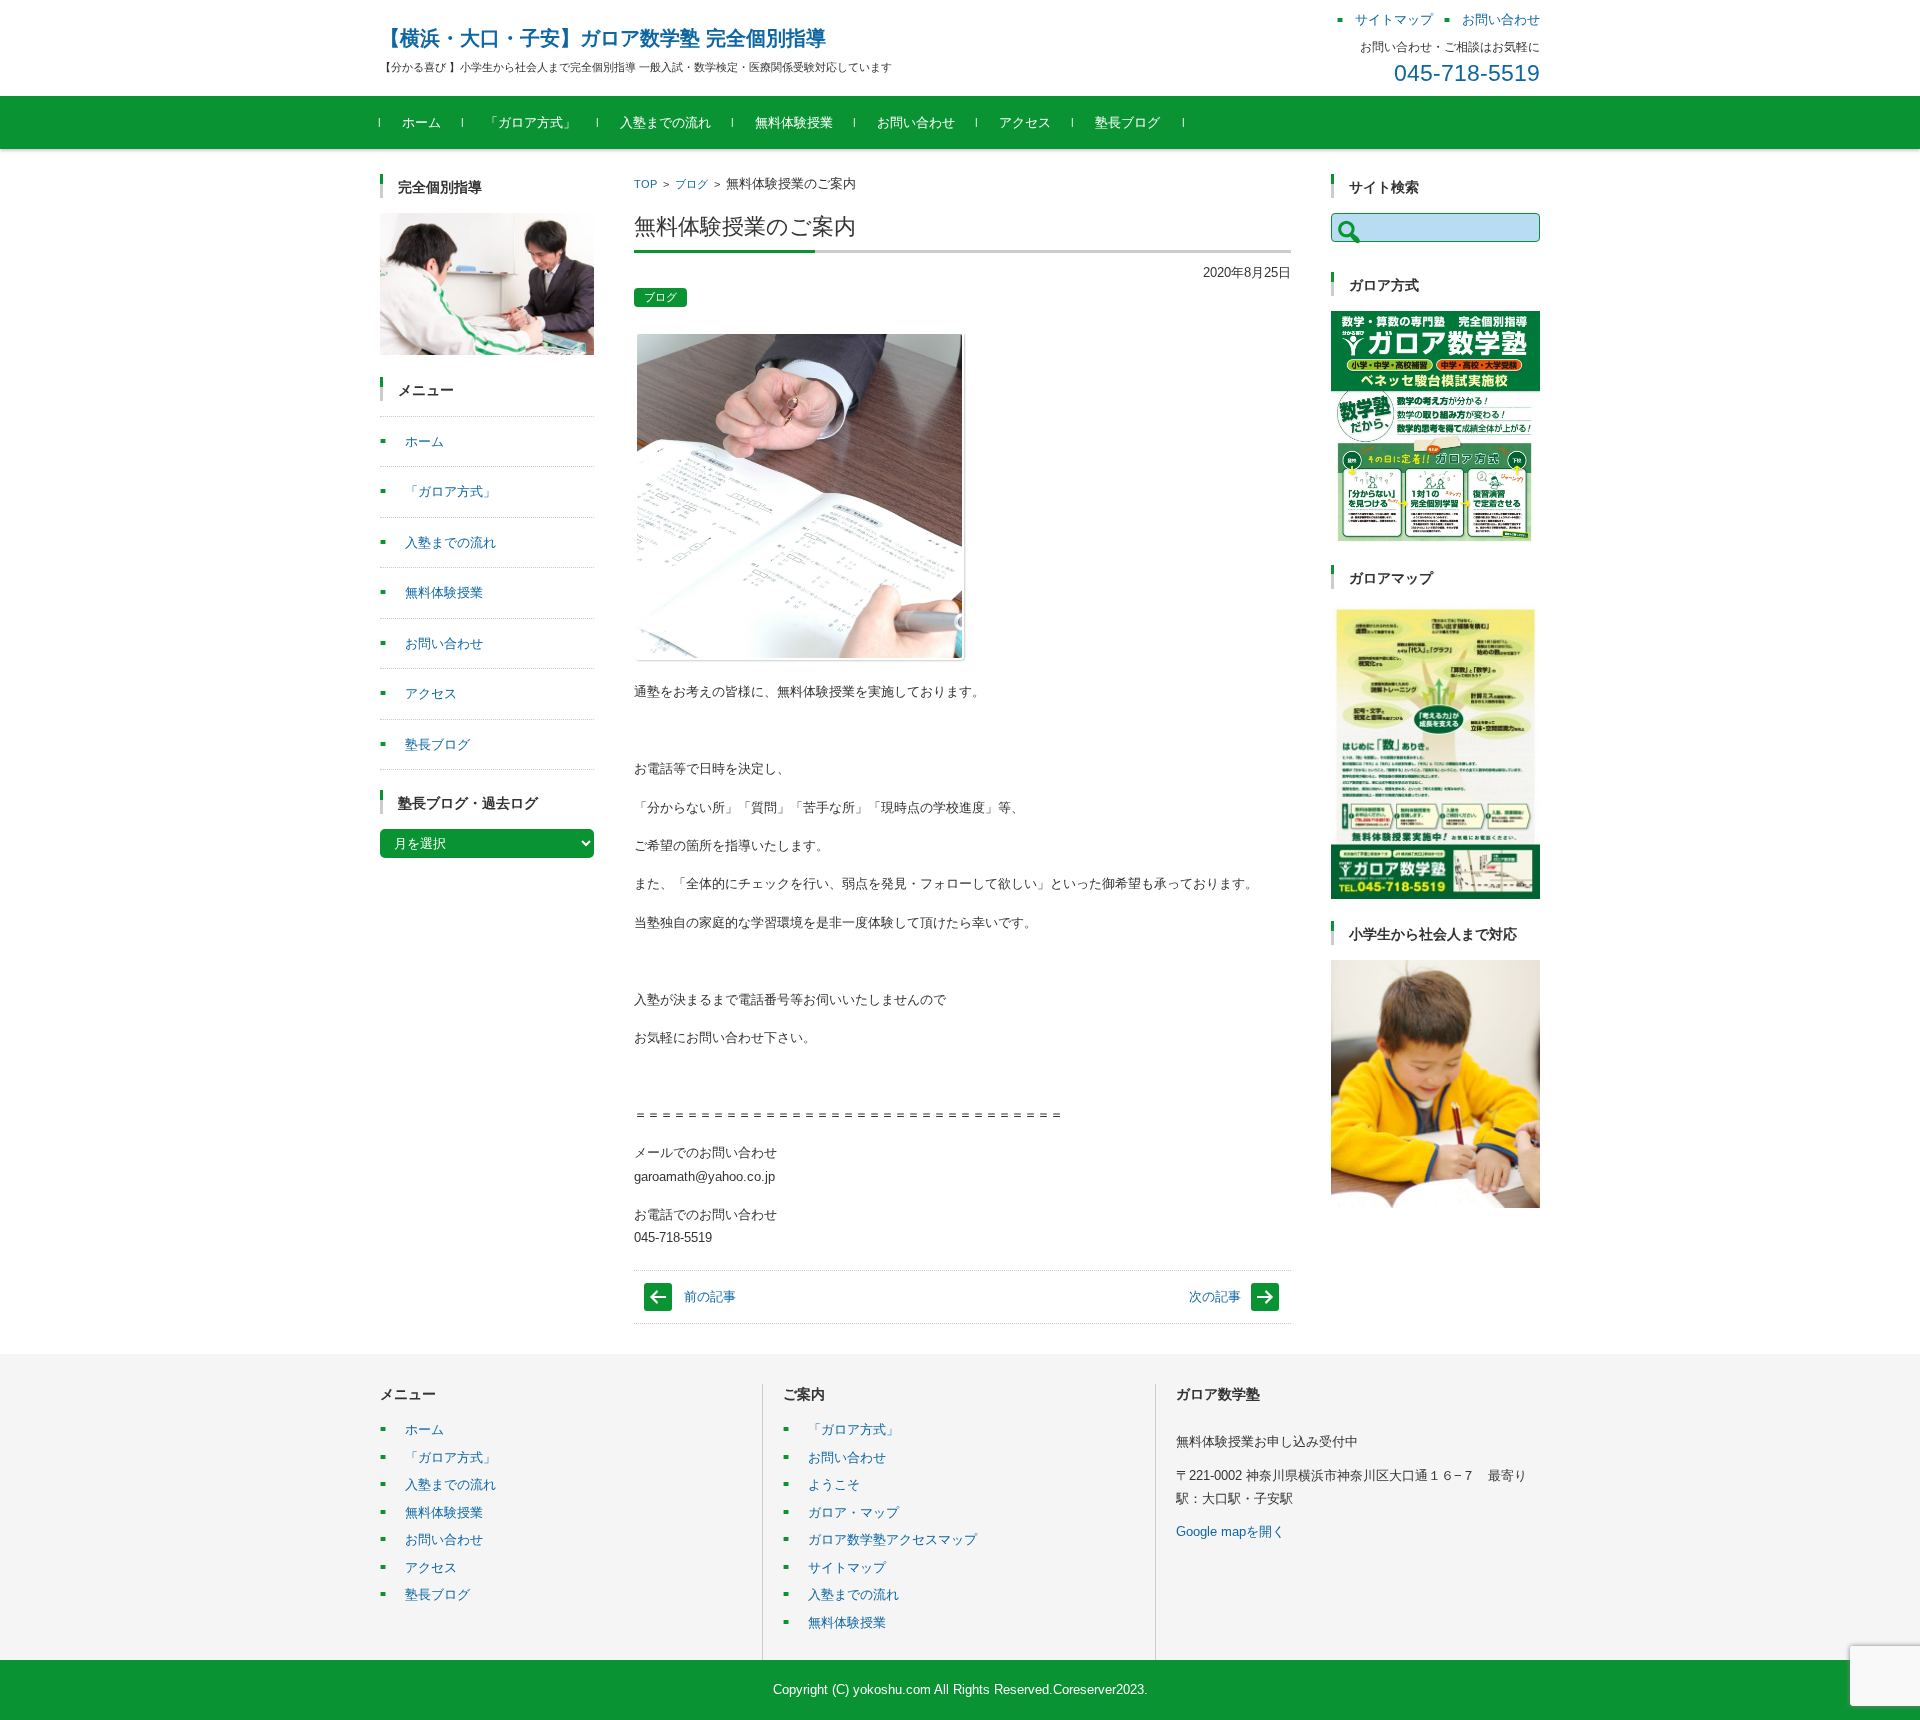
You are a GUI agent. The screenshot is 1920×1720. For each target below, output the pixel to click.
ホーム (421, 122)
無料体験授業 (794, 122)
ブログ (691, 184)
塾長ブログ (1127, 122)
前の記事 (710, 1296)
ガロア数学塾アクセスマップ (892, 1539)
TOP (645, 184)
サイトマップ (847, 1567)
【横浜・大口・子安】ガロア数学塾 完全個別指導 (603, 38)
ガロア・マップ (853, 1512)
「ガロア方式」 (530, 122)
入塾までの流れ (665, 122)
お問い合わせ (916, 122)
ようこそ (834, 1484)
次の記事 (1215, 1296)
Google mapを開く (1230, 1531)
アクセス (1025, 122)
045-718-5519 (1467, 73)
